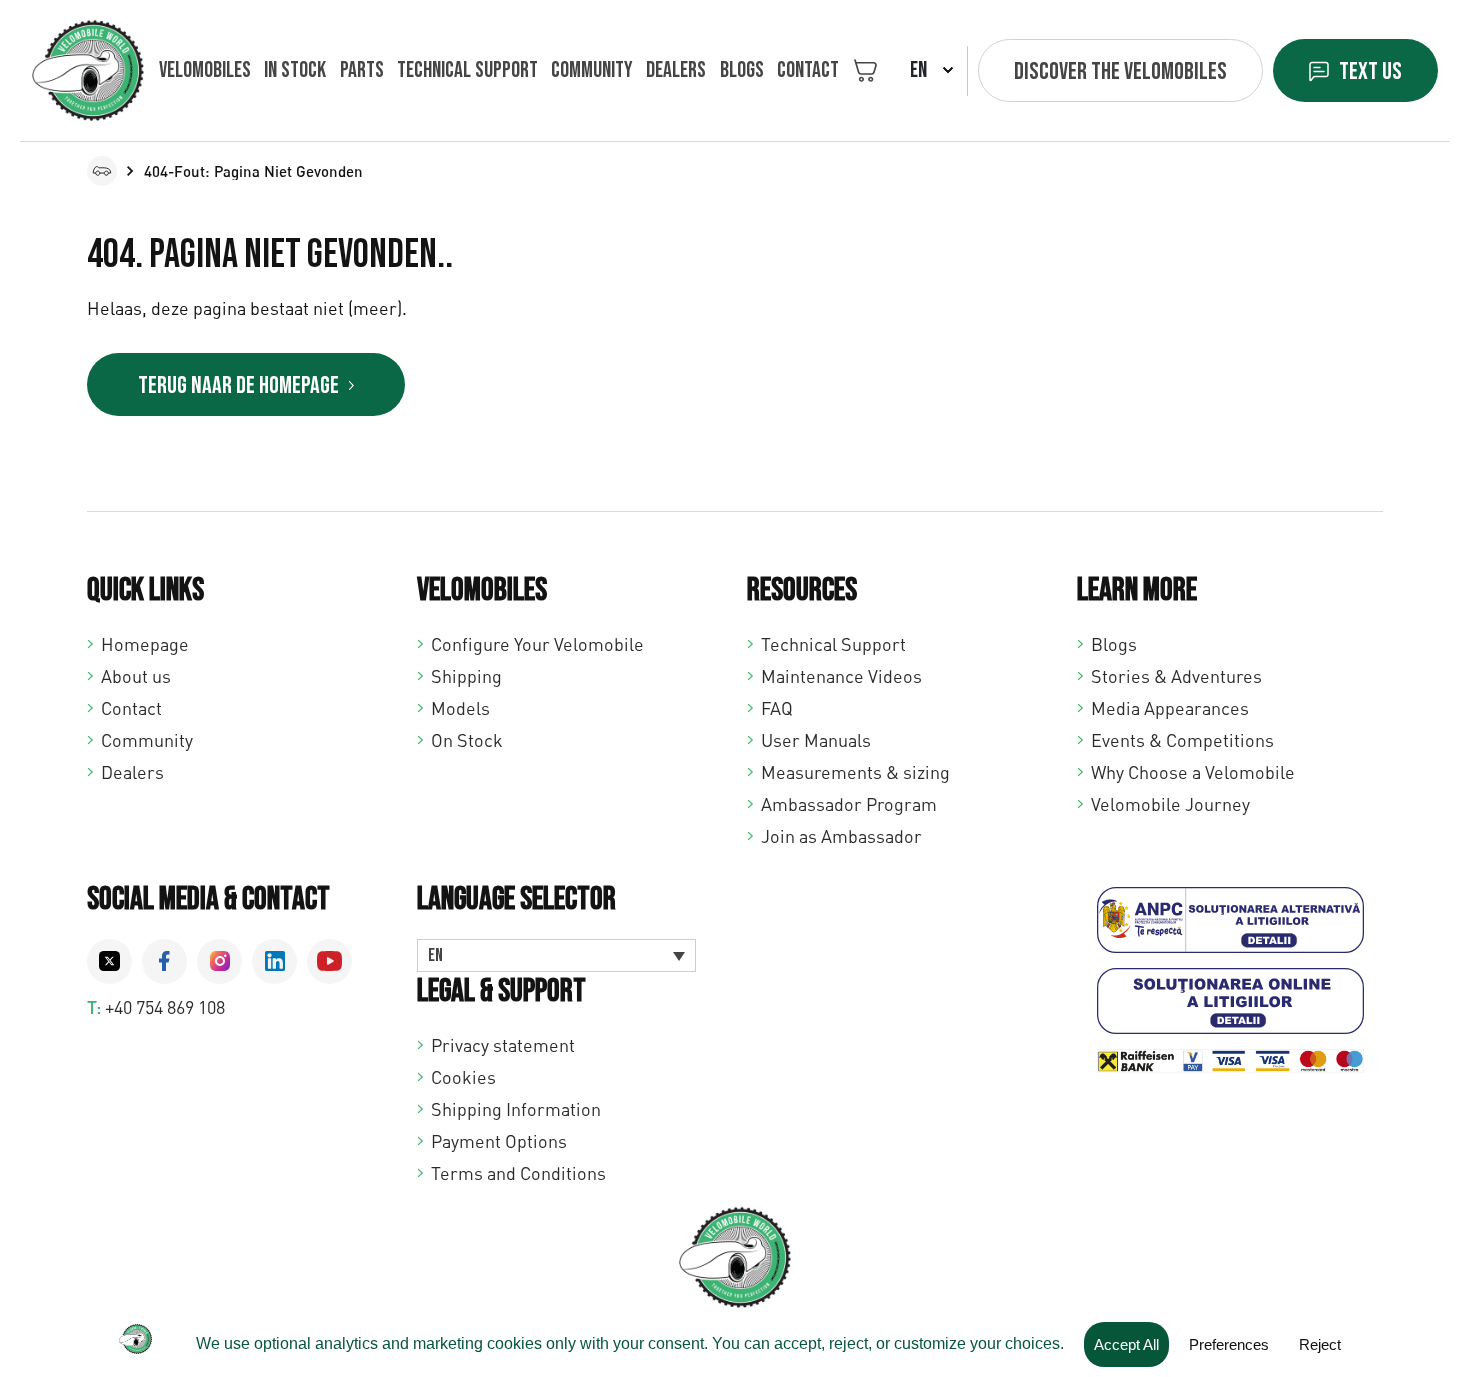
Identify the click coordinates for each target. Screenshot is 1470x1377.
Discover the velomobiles (1120, 71)
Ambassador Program (849, 804)
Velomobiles (205, 70)
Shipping (466, 676)
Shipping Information (516, 1109)
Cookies (463, 1077)
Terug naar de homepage (238, 385)
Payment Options (499, 1141)
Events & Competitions (1182, 740)
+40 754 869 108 (165, 1007)
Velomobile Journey (1170, 804)
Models (460, 708)
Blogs (742, 70)
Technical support (467, 70)
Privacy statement (503, 1045)
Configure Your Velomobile (537, 644)
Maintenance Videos (841, 676)
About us (136, 676)
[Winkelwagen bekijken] (865, 70)
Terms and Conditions (518, 1173)
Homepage (145, 644)
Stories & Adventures (1176, 676)
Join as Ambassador (841, 836)
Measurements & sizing (855, 772)
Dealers (676, 70)
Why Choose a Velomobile (1193, 772)
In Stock (295, 70)
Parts (362, 70)
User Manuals (816, 740)
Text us (1370, 71)
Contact (808, 70)
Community (592, 70)
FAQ (777, 708)
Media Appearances (1170, 708)
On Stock (467, 740)
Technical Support (833, 644)
